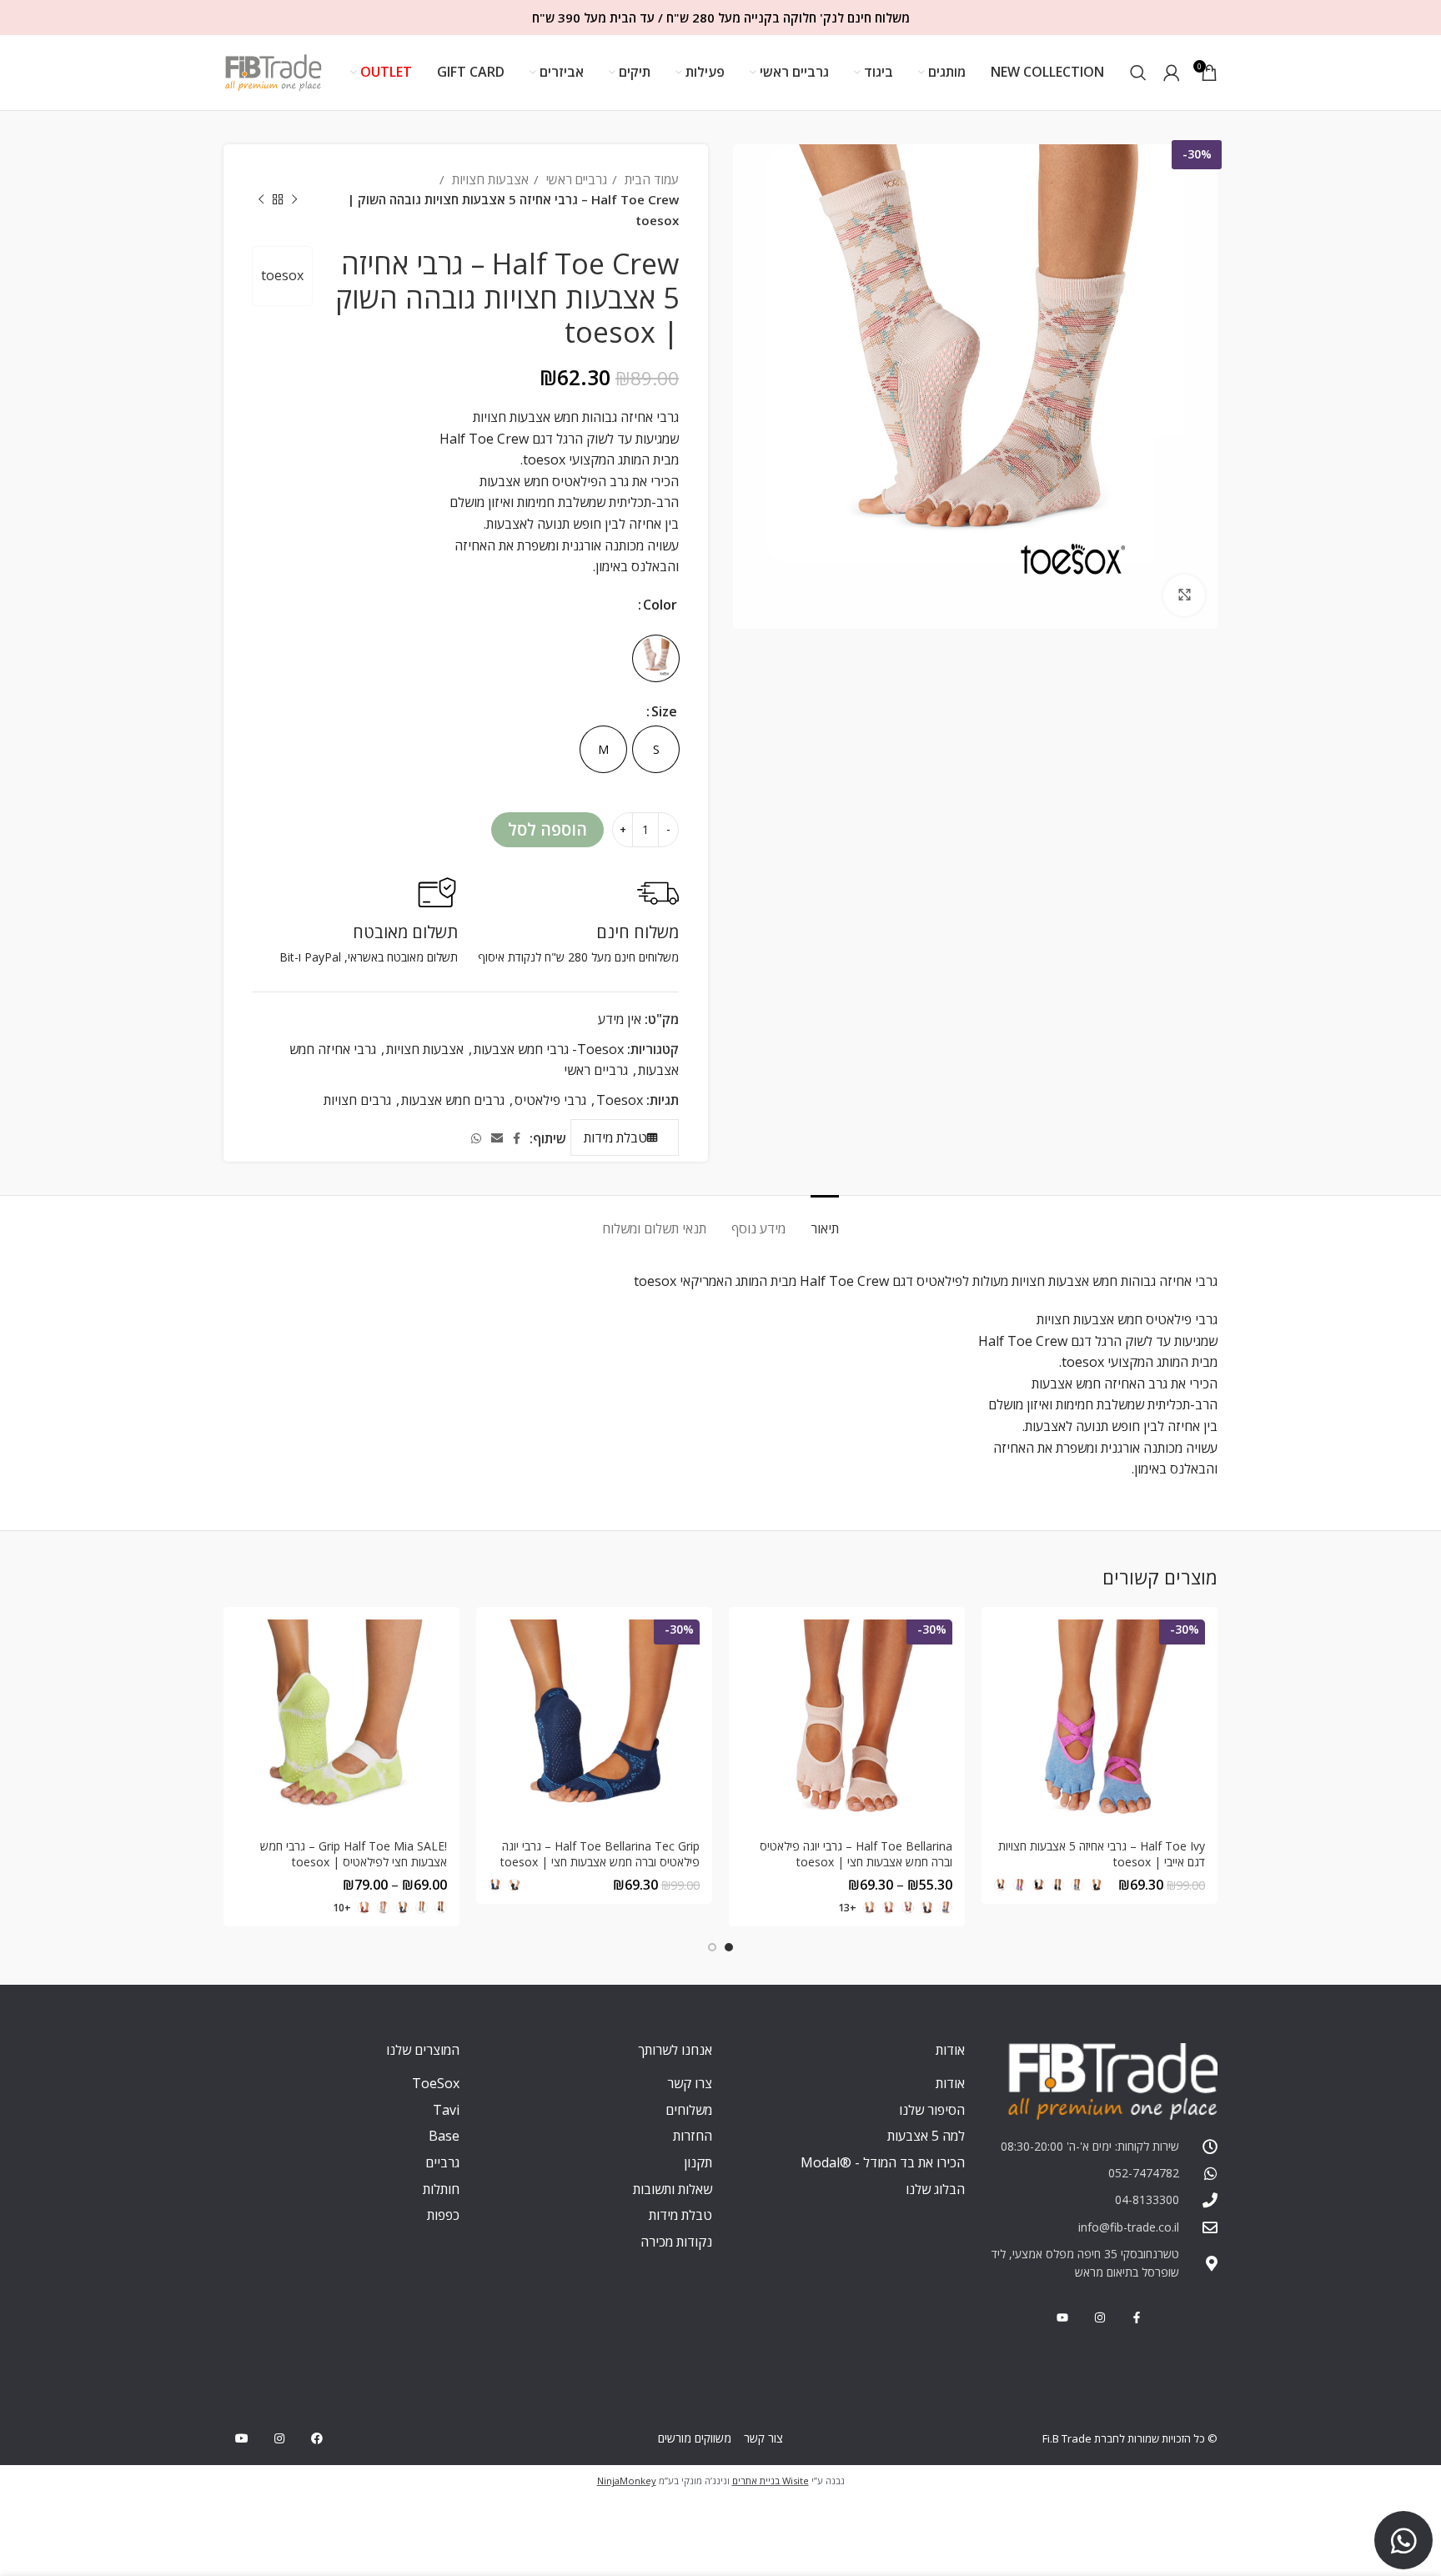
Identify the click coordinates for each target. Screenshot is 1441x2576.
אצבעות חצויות (489, 179)
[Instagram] (280, 2439)
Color (660, 605)
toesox (282, 275)
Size (664, 711)
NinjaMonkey (627, 2481)
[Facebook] (317, 2439)
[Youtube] (242, 2439)
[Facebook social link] (517, 1138)
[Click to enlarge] (1184, 595)
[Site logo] (274, 71)
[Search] (1138, 73)
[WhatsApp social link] (476, 1138)
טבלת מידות (615, 1137)
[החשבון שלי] (1172, 73)
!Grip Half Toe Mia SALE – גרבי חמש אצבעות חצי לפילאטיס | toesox (354, 1854)
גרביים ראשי (575, 179)
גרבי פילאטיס (550, 1100)
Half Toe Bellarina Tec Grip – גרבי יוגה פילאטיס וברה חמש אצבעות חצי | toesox (600, 1854)
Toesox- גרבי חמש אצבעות (549, 1049)
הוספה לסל (547, 829)
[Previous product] (294, 199)
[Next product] (261, 199)
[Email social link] (497, 1138)
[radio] (656, 658)
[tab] (825, 1220)
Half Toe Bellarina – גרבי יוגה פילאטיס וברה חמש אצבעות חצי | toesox (856, 1854)
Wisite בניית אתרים (771, 2481)
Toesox (620, 1100)
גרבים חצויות (357, 1100)
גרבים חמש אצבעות (453, 1100)
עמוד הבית (650, 179)
